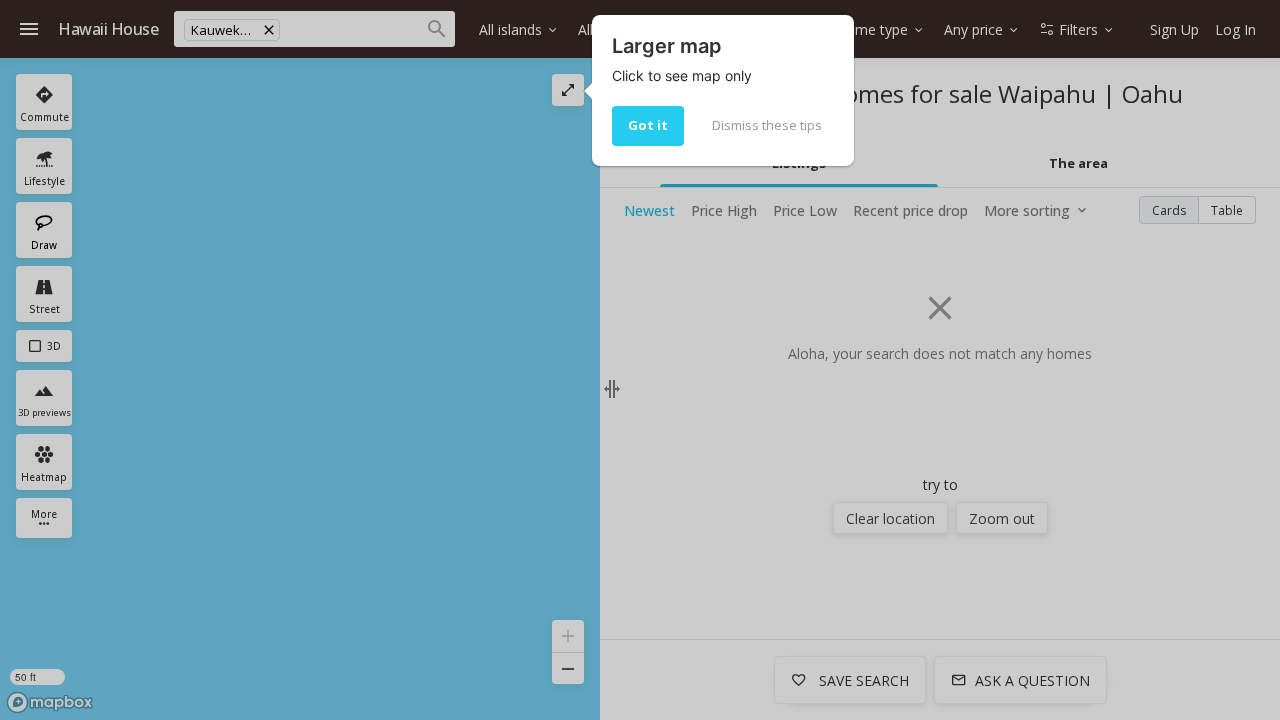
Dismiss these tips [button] (767, 125)
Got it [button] (648, 125)
